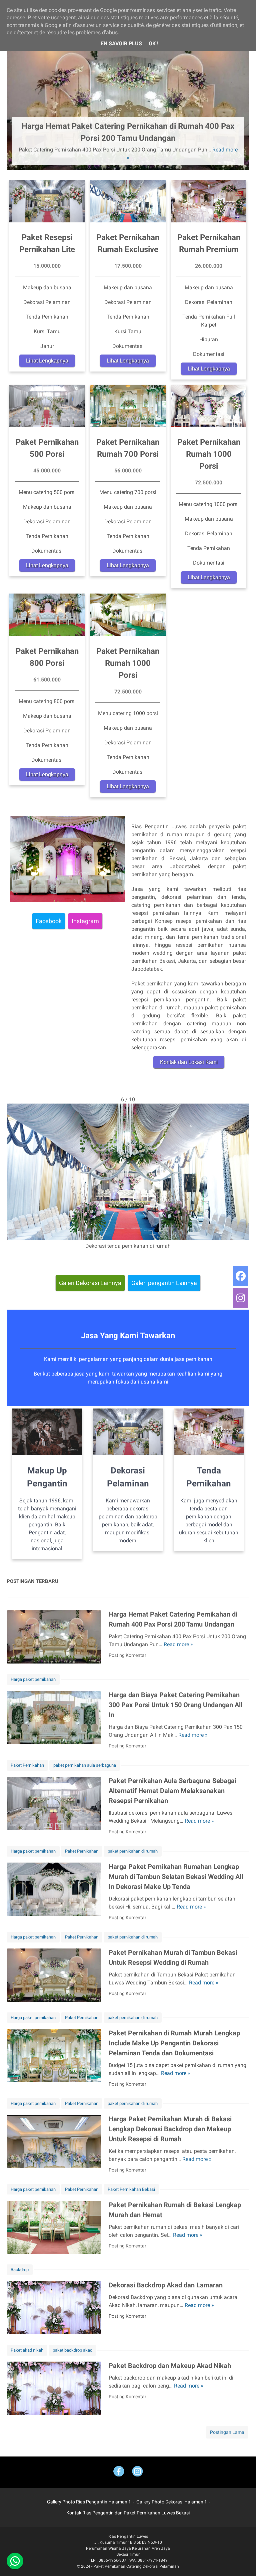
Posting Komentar (127, 1655)
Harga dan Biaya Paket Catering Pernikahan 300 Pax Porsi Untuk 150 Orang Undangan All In (175, 1705)
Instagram (85, 921)
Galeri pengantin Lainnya (164, 1283)
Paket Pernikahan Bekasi (131, 2189)
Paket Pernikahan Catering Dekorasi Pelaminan (136, 2566)
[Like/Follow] (119, 2472)
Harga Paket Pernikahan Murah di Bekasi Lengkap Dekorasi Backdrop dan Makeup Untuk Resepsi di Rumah (170, 2129)
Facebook (49, 921)
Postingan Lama (227, 2432)
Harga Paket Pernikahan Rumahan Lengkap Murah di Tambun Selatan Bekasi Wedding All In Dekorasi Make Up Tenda (176, 1877)
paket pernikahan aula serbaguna (85, 1765)
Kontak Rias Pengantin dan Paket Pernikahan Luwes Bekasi (128, 2513)
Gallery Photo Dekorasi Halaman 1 (172, 2502)
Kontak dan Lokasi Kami (189, 1062)
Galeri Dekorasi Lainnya (90, 1283)
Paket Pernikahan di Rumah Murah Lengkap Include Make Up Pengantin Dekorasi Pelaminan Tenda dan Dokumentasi (174, 2043)
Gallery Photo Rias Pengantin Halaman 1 (89, 2502)
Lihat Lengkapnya (47, 361)
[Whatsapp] (15, 2561)
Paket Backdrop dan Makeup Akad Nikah (170, 2366)
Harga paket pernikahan (33, 1679)
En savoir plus (121, 43)
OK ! (153, 43)
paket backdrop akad (72, 2350)
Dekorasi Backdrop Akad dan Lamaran (166, 2285)
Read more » (178, 1644)
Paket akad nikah (27, 2350)
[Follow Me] (137, 2472)
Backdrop (20, 2270)
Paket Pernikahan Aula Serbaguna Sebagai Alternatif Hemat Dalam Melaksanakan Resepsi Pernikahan (172, 1791)
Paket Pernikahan (27, 1765)
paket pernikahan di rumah (133, 1851)
